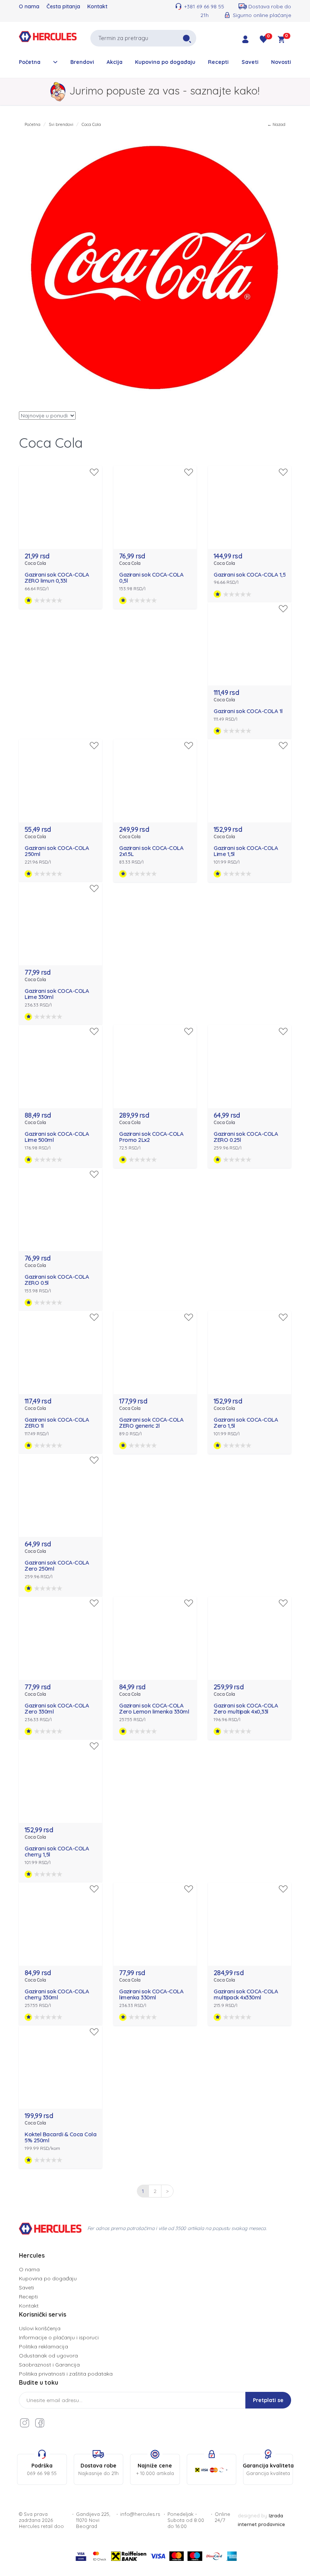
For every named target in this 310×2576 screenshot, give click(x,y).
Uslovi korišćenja (40, 2328)
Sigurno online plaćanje (262, 15)
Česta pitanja (63, 6)
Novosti (281, 62)
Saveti (250, 62)
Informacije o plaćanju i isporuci (59, 2337)
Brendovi (82, 62)
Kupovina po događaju (165, 62)
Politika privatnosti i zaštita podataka (66, 2374)
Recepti (218, 62)
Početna (30, 62)
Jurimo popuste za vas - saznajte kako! (164, 91)
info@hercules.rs (140, 2514)
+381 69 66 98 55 (204, 6)
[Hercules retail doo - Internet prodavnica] (48, 37)
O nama (29, 6)
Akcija (115, 62)
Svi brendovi (61, 124)
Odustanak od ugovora (48, 2356)
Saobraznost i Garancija (49, 2365)
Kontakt (97, 6)
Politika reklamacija (43, 2346)
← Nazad (276, 124)
